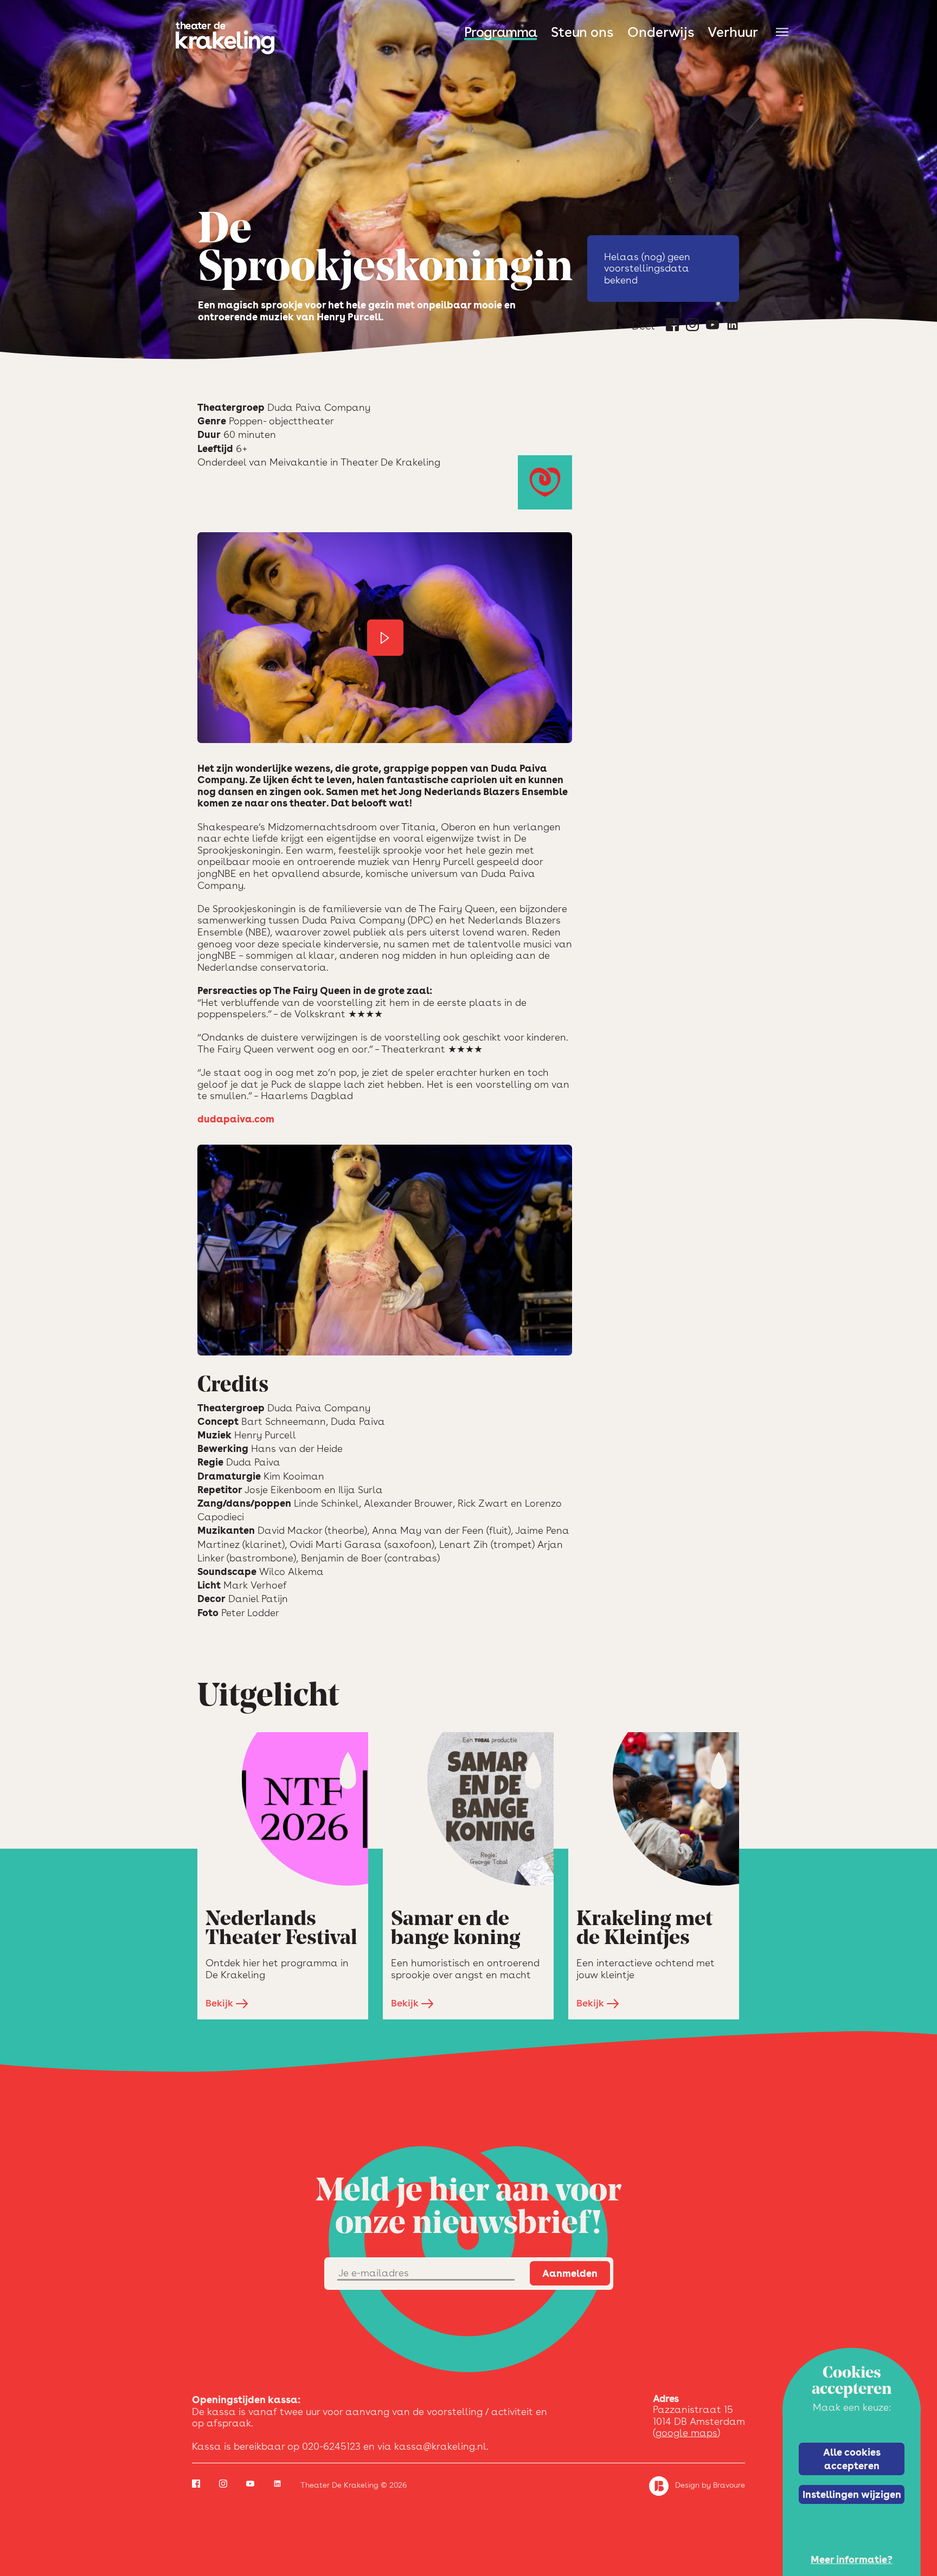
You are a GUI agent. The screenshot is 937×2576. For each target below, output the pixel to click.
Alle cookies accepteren (852, 2458)
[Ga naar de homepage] (225, 38)
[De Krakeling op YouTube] (713, 327)
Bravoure (729, 2485)
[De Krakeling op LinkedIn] (733, 327)
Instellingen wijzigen (852, 2494)
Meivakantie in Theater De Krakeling (355, 462)
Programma (500, 32)
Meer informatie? (852, 2559)
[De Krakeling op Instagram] (692, 327)
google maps (686, 2433)
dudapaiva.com (236, 1119)
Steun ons (582, 32)
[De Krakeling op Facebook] (672, 327)
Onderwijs (660, 32)
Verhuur (733, 32)
